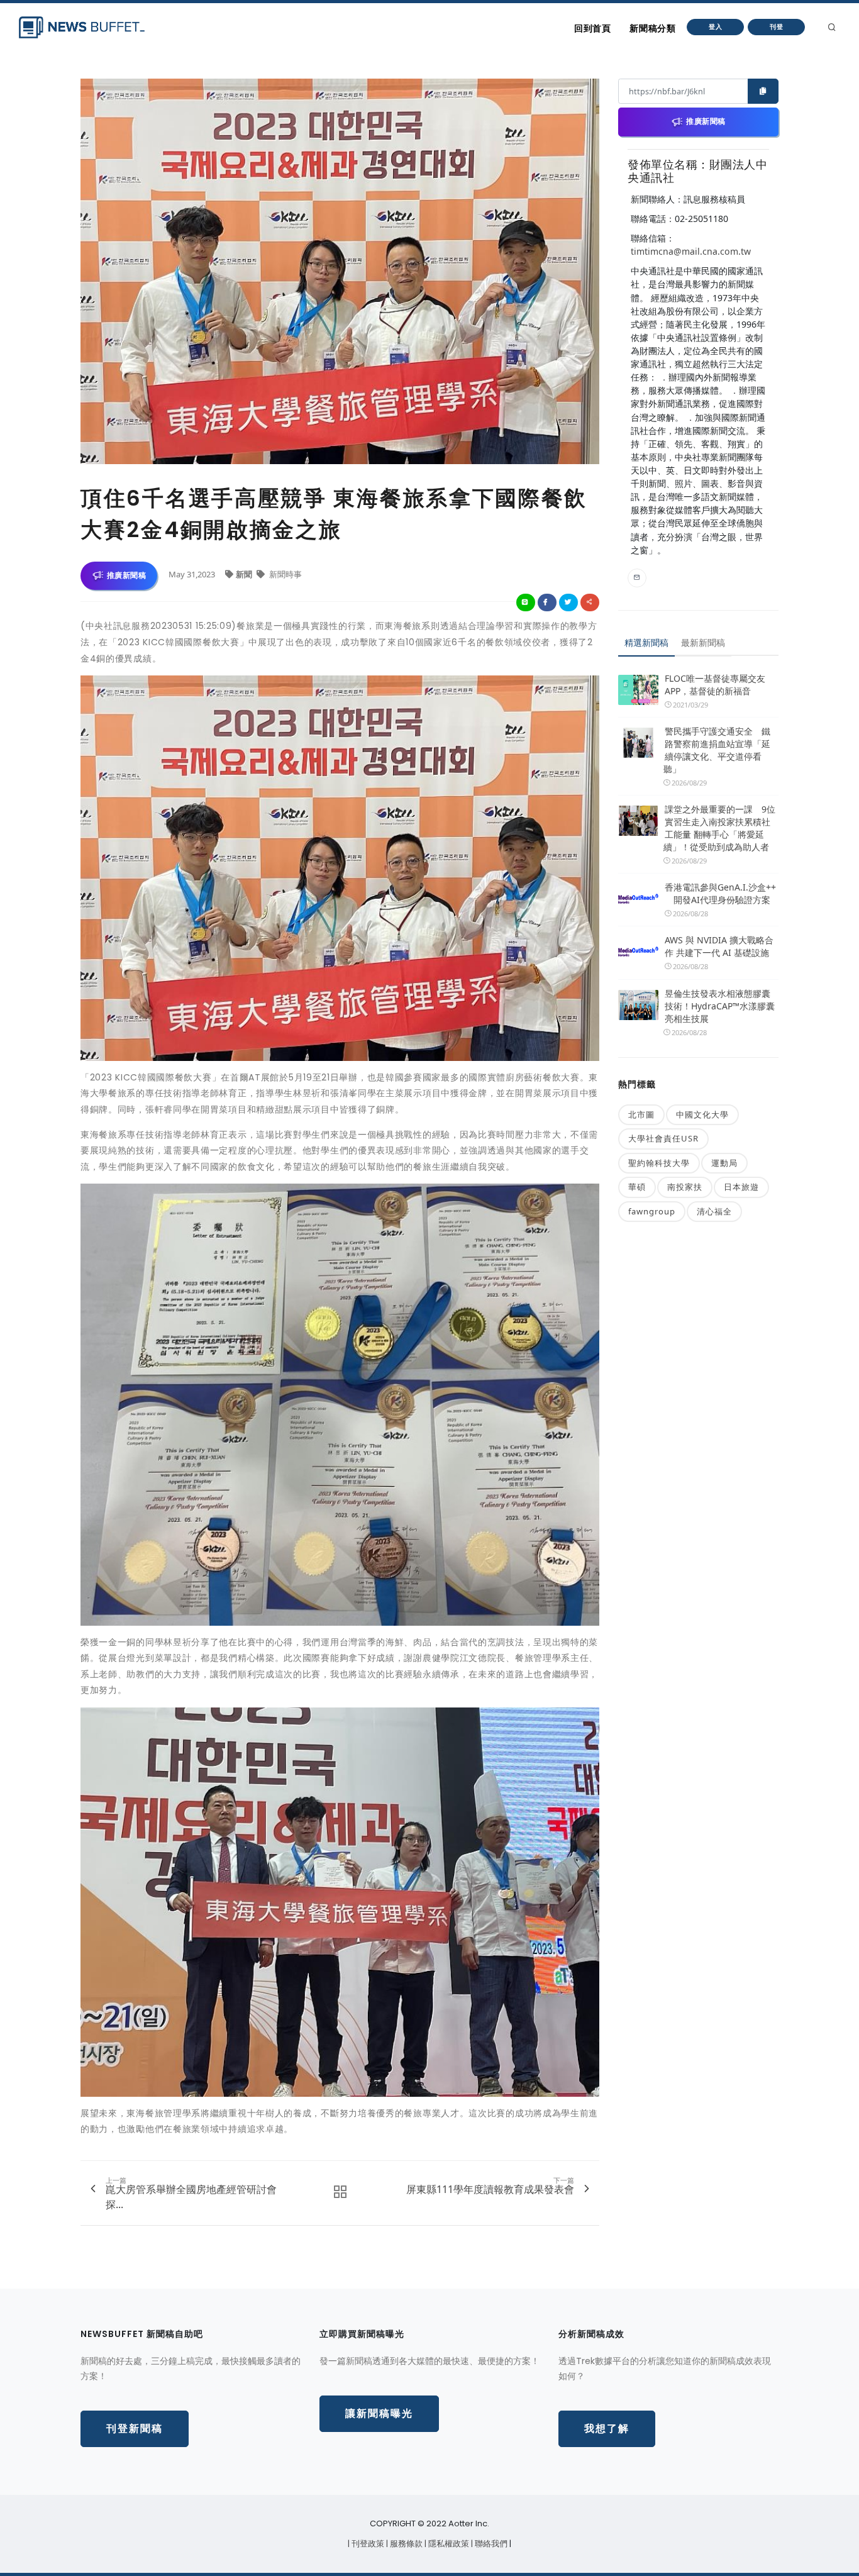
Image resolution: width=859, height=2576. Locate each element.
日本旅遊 (741, 1187)
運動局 (724, 1163)
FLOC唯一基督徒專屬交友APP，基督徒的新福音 (715, 685)
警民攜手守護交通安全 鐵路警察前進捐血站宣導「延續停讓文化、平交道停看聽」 (717, 750)
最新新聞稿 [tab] (703, 642)
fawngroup (652, 1211)
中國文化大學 (702, 1114)
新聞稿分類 (652, 28)
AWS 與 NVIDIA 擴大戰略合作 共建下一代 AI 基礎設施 (719, 946)
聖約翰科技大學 (659, 1163)
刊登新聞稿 (135, 2429)
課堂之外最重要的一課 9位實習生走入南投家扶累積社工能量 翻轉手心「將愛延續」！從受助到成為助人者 (719, 828)
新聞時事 (285, 574)
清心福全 (714, 1211)
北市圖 (641, 1114)
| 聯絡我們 (490, 2544)
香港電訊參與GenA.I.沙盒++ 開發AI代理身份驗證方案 (720, 893)
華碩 (637, 1187)
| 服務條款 (405, 2544)
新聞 (245, 574)
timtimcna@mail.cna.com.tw (691, 251)
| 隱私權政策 (448, 2544)
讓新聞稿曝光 (379, 2413)
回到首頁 (592, 28)
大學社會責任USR (663, 1138)
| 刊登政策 (367, 2544)
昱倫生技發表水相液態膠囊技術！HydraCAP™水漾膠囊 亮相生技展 (720, 1006)
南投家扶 (685, 1187)
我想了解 (607, 2429)
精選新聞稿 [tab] (646, 642)
